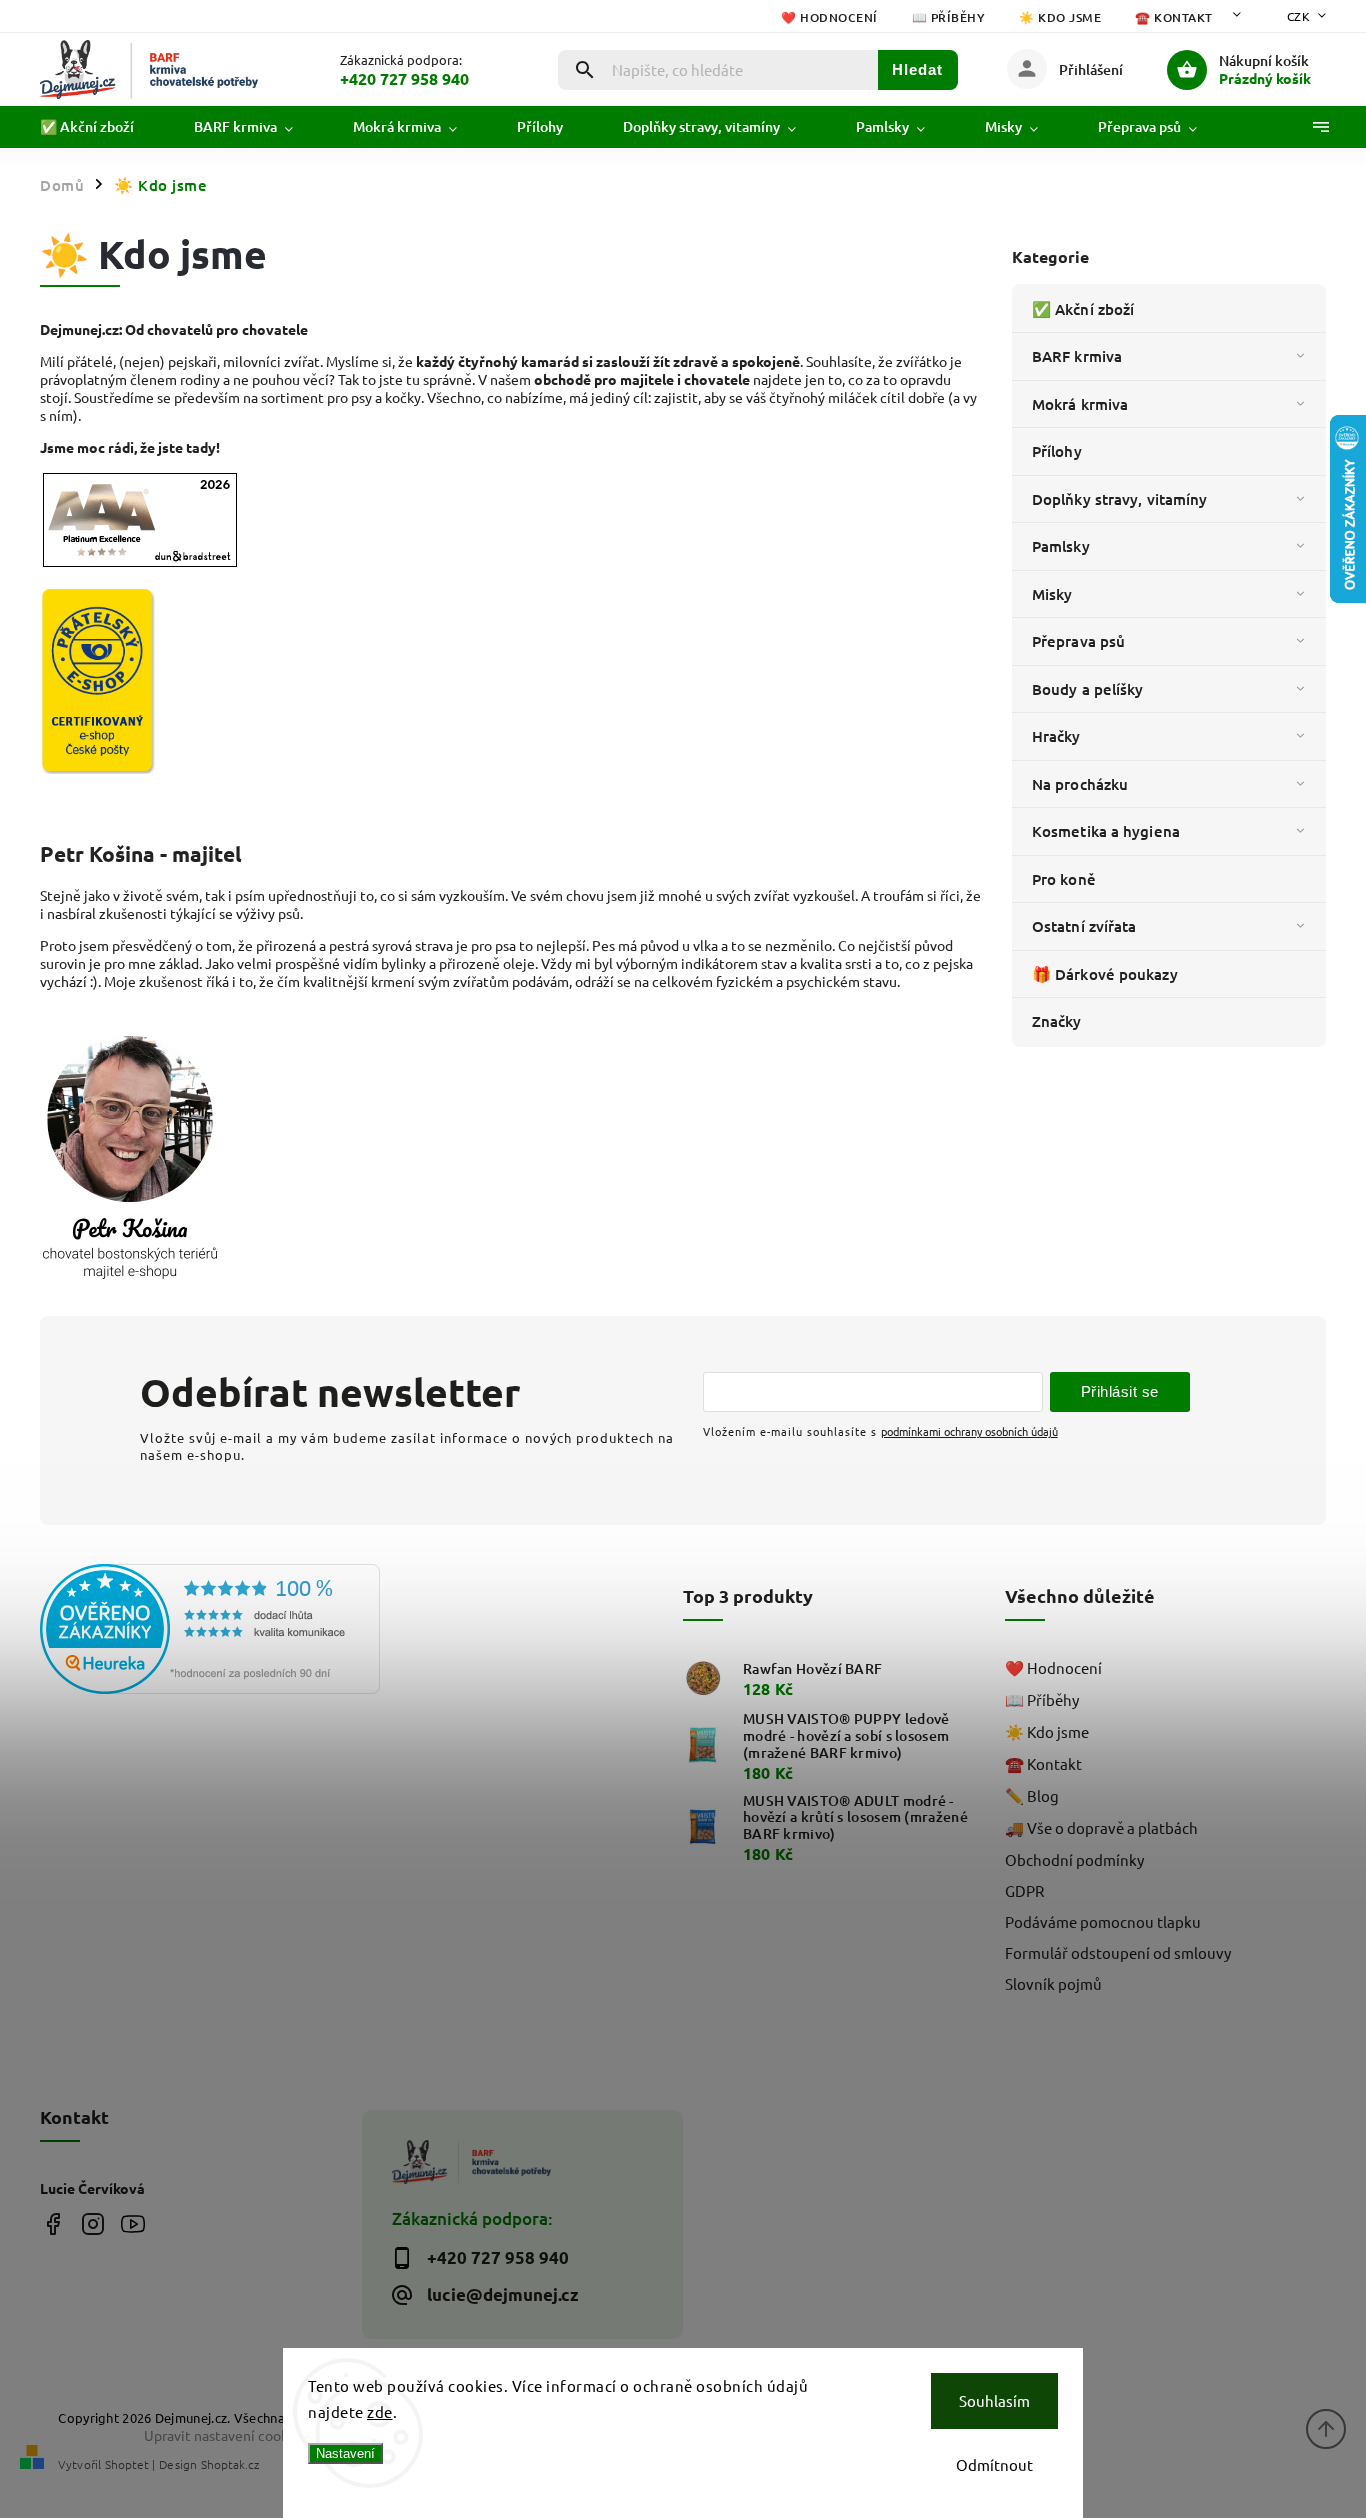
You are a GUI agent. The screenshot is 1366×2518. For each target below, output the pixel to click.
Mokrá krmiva (1080, 404)
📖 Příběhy (949, 17)
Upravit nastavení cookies (225, 2435)
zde (380, 2411)
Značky (1057, 1021)
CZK (1299, 16)
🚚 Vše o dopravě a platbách (1101, 1827)
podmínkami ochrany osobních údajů (969, 1431)
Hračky (1056, 736)
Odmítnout (994, 2464)
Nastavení (345, 2453)
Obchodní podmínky (1074, 1859)
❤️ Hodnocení (829, 17)
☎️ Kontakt (1174, 17)
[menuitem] (102, 127)
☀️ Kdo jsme (1060, 17)
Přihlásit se (1120, 1391)
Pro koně (1064, 879)
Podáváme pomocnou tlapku (1103, 1921)
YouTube (132, 2223)
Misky (1052, 594)
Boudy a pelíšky (1088, 689)
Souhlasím (994, 2400)
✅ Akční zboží (1083, 309)
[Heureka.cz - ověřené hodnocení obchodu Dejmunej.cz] (193, 1630)
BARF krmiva (1077, 356)
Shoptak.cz (230, 2464)
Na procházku (1080, 784)
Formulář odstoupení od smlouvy (1118, 1952)
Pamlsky (1061, 546)
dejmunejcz (92, 2223)
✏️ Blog (1032, 1795)
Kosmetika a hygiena (1106, 831)
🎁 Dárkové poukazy (1105, 974)
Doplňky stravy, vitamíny (1119, 499)
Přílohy (1057, 451)
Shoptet (127, 2464)
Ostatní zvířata (1084, 926)
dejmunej (52, 2223)
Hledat (917, 69)
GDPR (1024, 1890)
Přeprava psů (1078, 641)
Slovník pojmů (1053, 1983)
